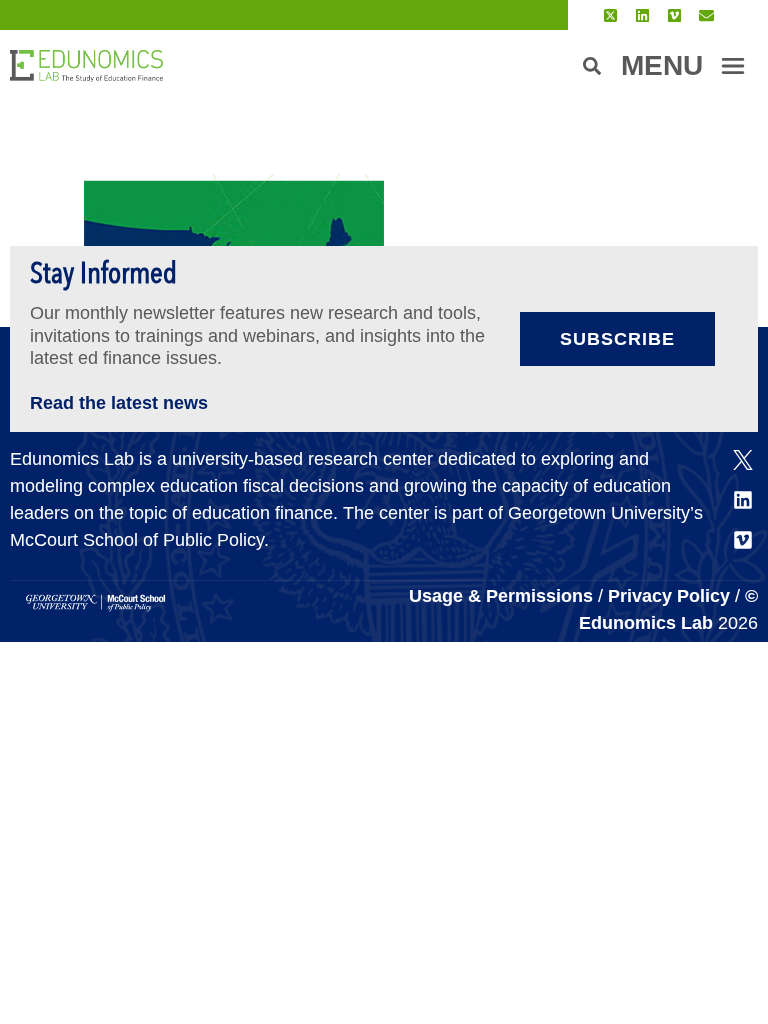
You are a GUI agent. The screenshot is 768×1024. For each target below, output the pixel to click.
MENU (662, 65)
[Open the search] (592, 66)
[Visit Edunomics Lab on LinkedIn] (642, 15)
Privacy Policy (669, 596)
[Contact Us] (706, 15)
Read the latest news (119, 403)
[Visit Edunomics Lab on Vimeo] (674, 15)
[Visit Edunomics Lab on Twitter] (610, 15)
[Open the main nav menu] (733, 66)
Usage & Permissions (503, 596)
